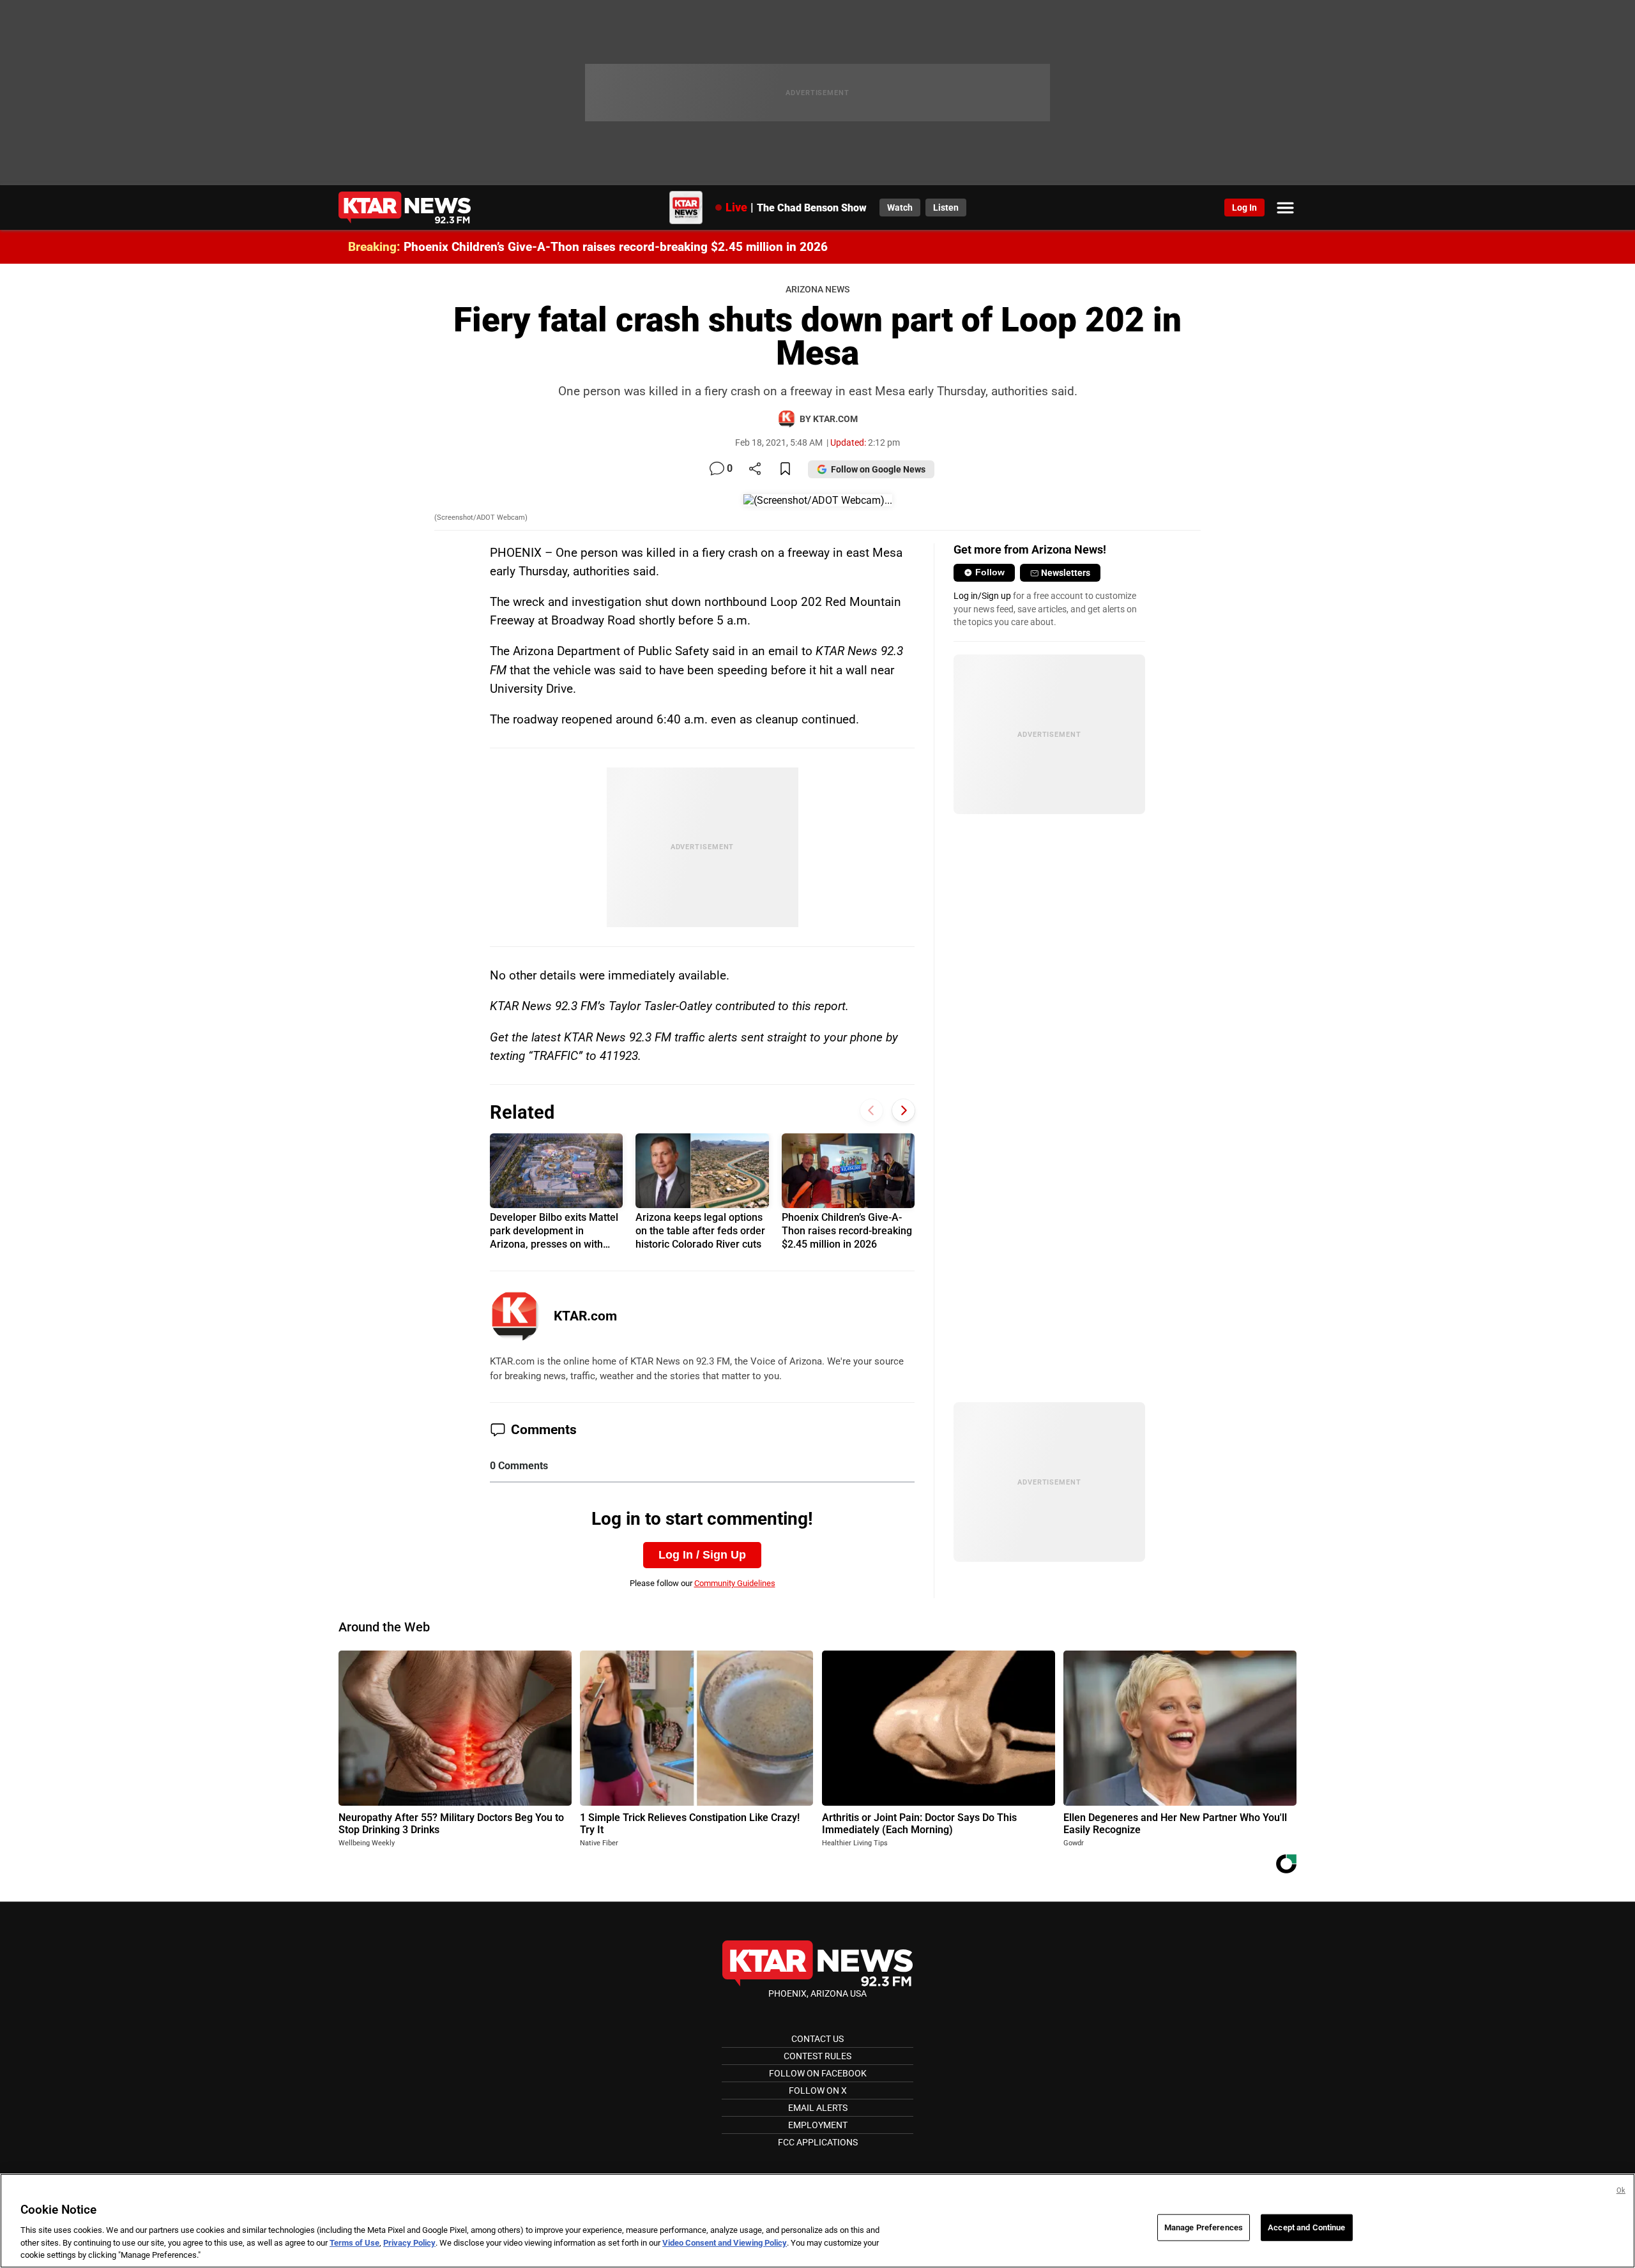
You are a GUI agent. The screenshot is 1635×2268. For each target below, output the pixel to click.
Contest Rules (817, 2056)
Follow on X (818, 2090)
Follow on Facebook (818, 2073)
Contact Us (817, 2039)
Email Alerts (818, 2108)
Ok (1621, 2190)
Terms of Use (354, 2243)
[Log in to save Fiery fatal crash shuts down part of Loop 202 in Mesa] (785, 470)
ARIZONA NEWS (817, 290)
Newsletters (1066, 573)
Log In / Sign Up (702, 1555)
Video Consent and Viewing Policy (725, 2243)
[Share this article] (755, 470)
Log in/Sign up (982, 596)
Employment (818, 2125)
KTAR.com (585, 1316)
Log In (1244, 208)
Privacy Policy (409, 2243)
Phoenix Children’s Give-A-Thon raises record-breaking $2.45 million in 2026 (616, 247)
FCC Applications (818, 2142)
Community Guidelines (735, 1583)
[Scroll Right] (903, 1111)
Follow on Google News (878, 469)
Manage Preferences (1204, 2227)
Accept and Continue (1306, 2227)
